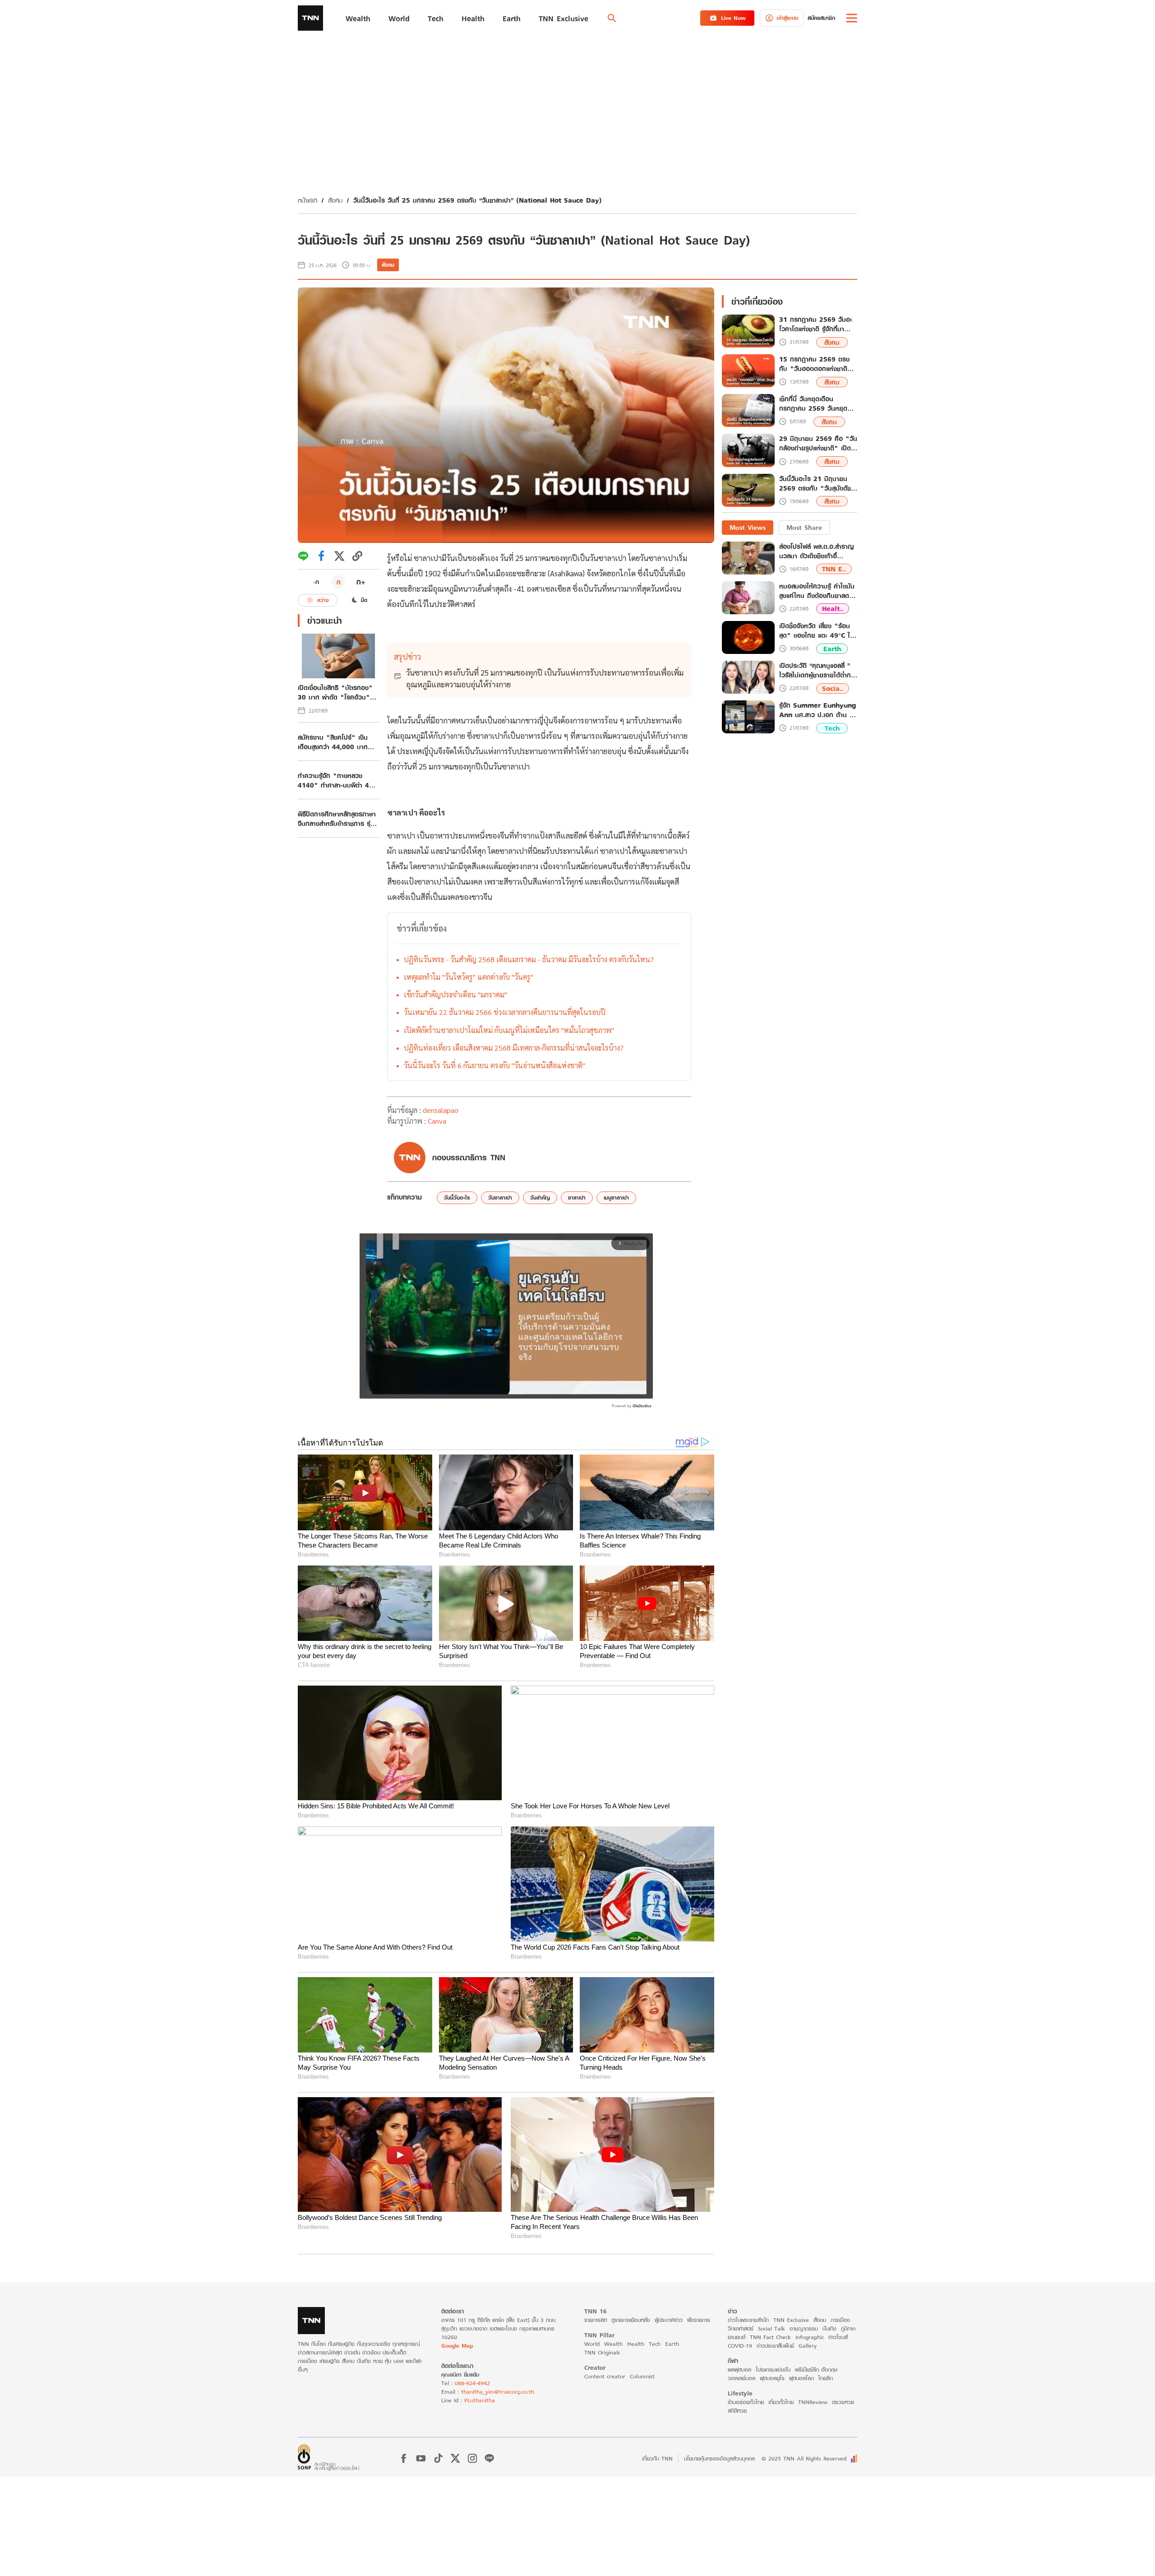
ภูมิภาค (848, 2328)
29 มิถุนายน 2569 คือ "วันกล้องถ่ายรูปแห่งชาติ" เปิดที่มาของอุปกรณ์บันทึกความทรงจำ (818, 444)
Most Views (748, 527)
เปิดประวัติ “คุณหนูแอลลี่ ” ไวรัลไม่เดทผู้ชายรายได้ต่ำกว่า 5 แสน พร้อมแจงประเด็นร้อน (818, 670)
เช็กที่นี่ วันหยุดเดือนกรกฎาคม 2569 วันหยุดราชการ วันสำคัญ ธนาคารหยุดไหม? (814, 404)
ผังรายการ (699, 2320)
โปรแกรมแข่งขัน (773, 2370)
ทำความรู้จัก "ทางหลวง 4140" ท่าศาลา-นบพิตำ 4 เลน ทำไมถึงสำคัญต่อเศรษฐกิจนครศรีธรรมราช (333, 780)
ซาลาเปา (577, 1198)
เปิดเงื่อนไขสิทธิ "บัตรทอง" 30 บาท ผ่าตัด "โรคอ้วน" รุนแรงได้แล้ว (335, 692)
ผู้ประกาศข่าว (669, 2320)
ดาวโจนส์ (838, 2337)
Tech (832, 728)
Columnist (642, 2376)
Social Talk (772, 2328)
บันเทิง (829, 2328)
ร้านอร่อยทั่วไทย (746, 2402)
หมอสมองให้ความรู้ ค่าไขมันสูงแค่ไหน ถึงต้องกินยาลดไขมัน (817, 591)
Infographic (810, 2337)
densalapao (441, 1110)
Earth (832, 649)
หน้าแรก (307, 200)
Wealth (613, 2344)
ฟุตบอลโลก (802, 2378)
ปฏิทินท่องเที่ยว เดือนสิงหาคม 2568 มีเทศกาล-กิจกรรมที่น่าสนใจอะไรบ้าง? (514, 1048)
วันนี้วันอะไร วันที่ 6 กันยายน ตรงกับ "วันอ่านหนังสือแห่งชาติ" (494, 1065)
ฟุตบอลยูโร (772, 2378)
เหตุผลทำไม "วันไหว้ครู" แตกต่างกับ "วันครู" (469, 977)
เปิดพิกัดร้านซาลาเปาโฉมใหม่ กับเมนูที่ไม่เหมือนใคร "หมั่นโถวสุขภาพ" (509, 1030)
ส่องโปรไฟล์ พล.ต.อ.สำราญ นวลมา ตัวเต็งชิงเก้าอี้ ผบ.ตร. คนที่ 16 (816, 551)
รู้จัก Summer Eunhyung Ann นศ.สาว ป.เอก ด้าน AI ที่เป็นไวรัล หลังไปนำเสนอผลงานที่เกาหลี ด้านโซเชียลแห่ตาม (818, 710)
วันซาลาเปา (500, 1198)
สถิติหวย (737, 2411)
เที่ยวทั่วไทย (781, 2402)
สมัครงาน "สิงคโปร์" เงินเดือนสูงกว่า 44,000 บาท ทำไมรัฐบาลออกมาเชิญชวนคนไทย (338, 742)
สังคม (335, 200)
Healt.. (833, 609)
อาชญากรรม (804, 2328)
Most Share (804, 527)
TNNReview (813, 2402)
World (592, 2344)
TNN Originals (602, 2352)
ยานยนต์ (737, 2337)
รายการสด (596, 2320)
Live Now (733, 18)
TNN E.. (834, 569)
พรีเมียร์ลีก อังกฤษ (816, 2370)
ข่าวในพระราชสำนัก (748, 2320)
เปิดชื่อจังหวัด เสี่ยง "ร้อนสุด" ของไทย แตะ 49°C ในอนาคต (817, 630)
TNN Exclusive (791, 2320)
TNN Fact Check (770, 2337)
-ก (316, 582)
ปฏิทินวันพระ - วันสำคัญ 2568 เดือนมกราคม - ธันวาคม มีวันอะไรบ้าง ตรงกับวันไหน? (529, 959)
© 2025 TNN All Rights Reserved (804, 2458)
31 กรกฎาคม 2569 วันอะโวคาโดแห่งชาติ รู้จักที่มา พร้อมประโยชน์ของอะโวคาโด (818, 324)
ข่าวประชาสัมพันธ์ (775, 2346)
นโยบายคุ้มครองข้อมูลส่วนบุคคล (719, 2458)
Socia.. (833, 688)
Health (636, 2344)
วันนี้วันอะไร (457, 1198)
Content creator (605, 2376)
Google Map (457, 2346)
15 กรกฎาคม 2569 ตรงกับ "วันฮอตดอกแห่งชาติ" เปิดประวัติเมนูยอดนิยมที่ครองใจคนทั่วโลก (815, 364)
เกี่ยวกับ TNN (657, 2458)
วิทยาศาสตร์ (741, 2328)
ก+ (361, 581)
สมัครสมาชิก (821, 18)
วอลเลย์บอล (742, 2378)
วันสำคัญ (540, 1198)
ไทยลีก (826, 2378)
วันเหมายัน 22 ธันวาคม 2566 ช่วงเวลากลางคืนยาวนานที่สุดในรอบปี (505, 1012)
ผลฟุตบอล (739, 2370)
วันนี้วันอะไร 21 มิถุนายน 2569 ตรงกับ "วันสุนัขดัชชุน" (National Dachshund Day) (815, 484)
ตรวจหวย (843, 2402)
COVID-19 (740, 2346)
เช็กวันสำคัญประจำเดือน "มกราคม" (455, 994)
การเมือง (840, 2320)
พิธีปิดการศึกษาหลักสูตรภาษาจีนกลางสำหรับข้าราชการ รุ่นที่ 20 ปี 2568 (338, 819)
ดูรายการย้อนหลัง (631, 2320)
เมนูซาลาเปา (616, 1198)
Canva (437, 1121)
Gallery (808, 2346)
